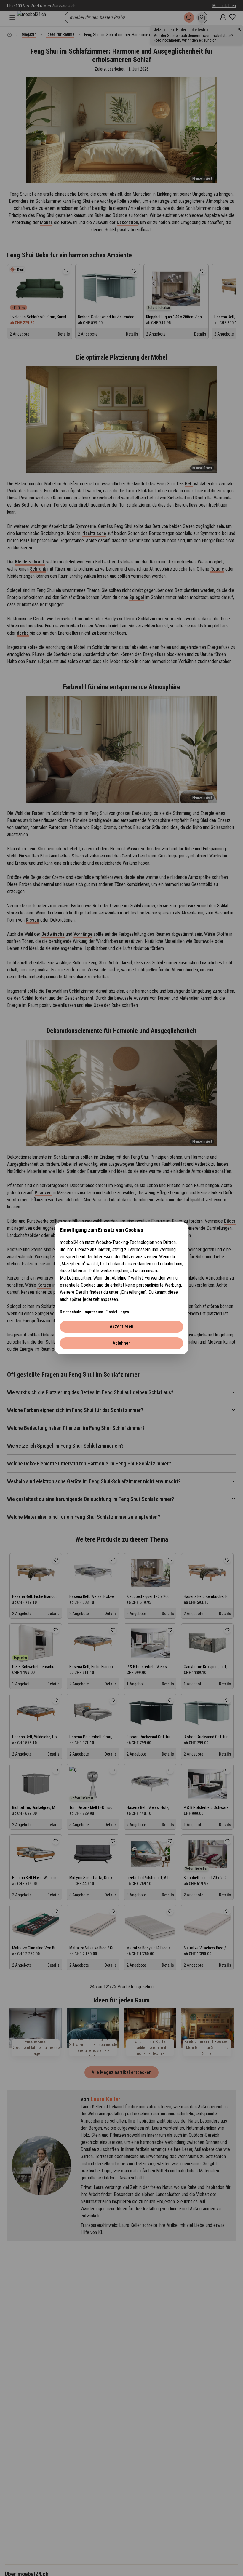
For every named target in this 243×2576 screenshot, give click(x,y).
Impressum (93, 1312)
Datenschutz (71, 1312)
